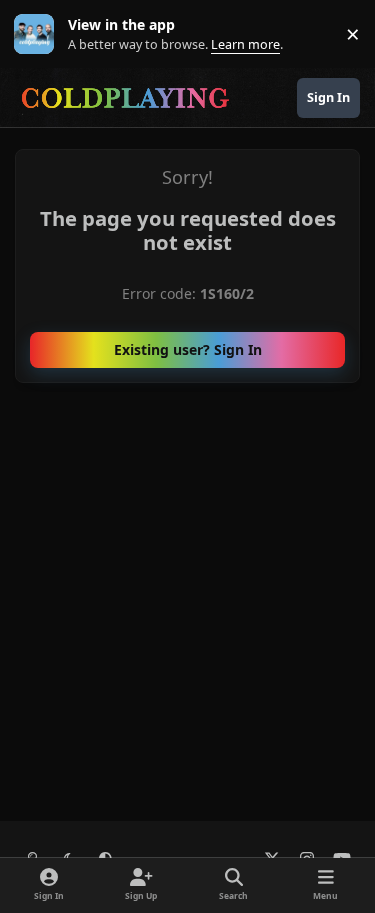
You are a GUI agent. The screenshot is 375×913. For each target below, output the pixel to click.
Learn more (38, 34)
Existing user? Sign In (188, 349)
